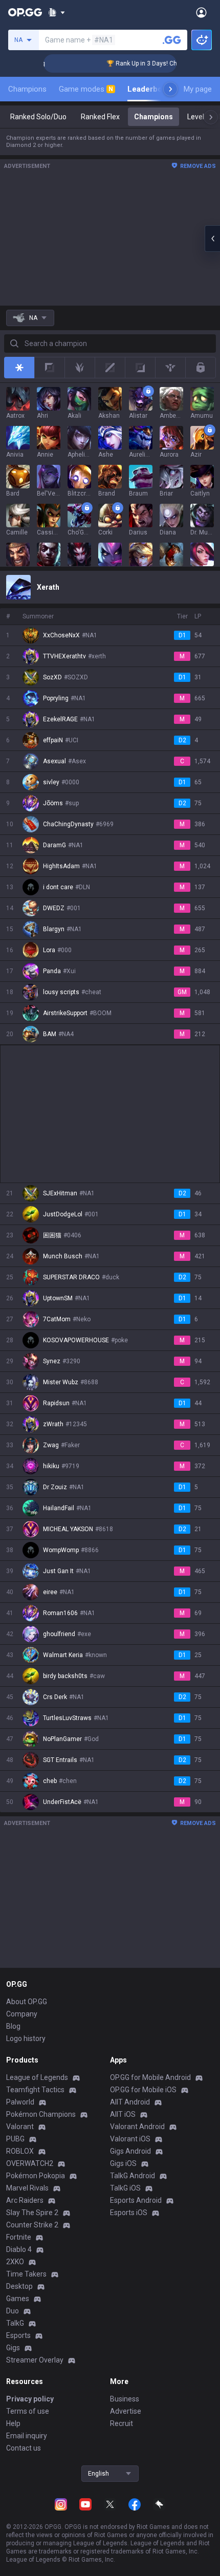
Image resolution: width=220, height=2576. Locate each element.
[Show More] (57, 12)
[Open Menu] (201, 12)
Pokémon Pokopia (36, 2176)
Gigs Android (130, 2151)
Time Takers (26, 2274)
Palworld (20, 2102)
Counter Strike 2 (32, 2225)
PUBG (15, 2139)
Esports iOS (129, 2213)
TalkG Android (133, 2176)
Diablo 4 (19, 2249)
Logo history (26, 2038)
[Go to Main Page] (25, 12)
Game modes (86, 89)
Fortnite (19, 2237)
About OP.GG (27, 2002)
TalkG (15, 2323)
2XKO (15, 2262)
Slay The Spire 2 (32, 2213)
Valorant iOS (130, 2139)
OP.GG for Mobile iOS (143, 2090)
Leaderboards (153, 89)
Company (22, 2014)
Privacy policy (30, 2399)
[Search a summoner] (172, 40)
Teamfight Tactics (35, 2090)
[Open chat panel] (212, 239)
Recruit (122, 2423)
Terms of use (28, 2411)
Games (18, 2299)
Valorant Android (137, 2127)
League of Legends (37, 2077)
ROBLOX (20, 2151)
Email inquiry (27, 2436)
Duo (13, 2311)
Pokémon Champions (41, 2114)
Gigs (13, 2348)
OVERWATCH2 (30, 2163)
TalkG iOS (125, 2188)
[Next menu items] (170, 89)
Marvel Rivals (27, 2188)
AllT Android (130, 2102)
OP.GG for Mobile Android (150, 2077)
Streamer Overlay (35, 2360)
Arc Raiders (25, 2200)
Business (125, 2399)
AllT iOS (123, 2114)
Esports (18, 2335)
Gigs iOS (123, 2163)
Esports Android (136, 2200)
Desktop (19, 2286)
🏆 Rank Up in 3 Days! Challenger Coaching (154, 63)
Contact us (24, 2448)
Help (13, 2423)
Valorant (20, 2127)
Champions (27, 89)
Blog (13, 2026)
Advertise (126, 2411)
